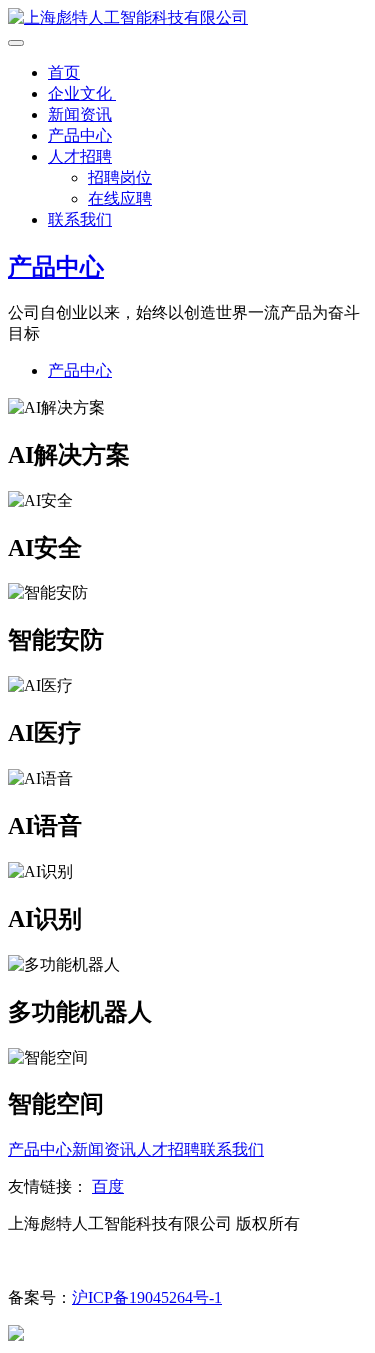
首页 (64, 72)
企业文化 (82, 93)
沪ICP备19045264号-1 (147, 1297)
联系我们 (80, 219)
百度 (108, 1186)
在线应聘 (120, 198)
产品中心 (80, 135)
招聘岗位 (120, 177)
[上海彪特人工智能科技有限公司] (128, 17)
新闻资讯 (80, 114)
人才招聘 (80, 156)
